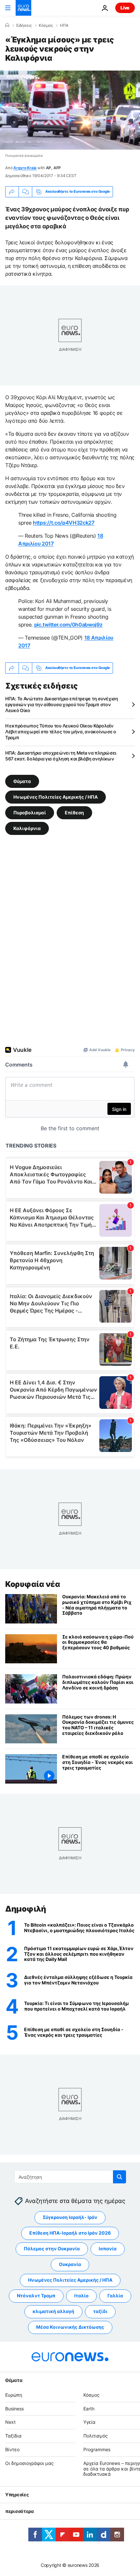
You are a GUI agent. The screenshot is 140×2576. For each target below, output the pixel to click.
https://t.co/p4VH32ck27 (64, 523)
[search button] (119, 2177)
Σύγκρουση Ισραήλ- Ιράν (70, 2217)
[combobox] (70, 2177)
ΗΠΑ (64, 25)
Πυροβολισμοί (30, 812)
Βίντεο (12, 2449)
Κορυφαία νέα (33, 1584)
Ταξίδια (13, 2436)
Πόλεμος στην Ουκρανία (52, 2249)
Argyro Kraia (25, 168)
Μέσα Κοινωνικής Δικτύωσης (70, 2327)
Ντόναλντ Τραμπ (36, 2296)
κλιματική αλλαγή (53, 2311)
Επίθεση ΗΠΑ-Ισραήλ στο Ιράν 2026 (70, 2233)
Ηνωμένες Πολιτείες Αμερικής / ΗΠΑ (56, 797)
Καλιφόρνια (27, 828)
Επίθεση (74, 812)
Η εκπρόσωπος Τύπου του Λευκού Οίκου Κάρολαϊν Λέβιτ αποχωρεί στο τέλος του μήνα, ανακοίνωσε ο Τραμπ (61, 732)
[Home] (7, 25)
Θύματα (22, 781)
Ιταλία (81, 2296)
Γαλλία (115, 2296)
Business (14, 2408)
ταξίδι (100, 2311)
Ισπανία (108, 2249)
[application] (70, 110)
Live (125, 8)
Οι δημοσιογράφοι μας (29, 2463)
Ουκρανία (70, 2264)
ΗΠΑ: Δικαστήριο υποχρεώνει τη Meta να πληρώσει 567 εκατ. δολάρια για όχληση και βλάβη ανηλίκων (61, 756)
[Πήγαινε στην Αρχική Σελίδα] (23, 8)
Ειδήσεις (24, 25)
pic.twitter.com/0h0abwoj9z (68, 625)
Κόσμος (46, 25)
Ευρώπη (14, 2395)
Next (10, 2422)
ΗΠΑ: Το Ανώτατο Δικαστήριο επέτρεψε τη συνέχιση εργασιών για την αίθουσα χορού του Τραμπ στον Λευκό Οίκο (62, 704)
